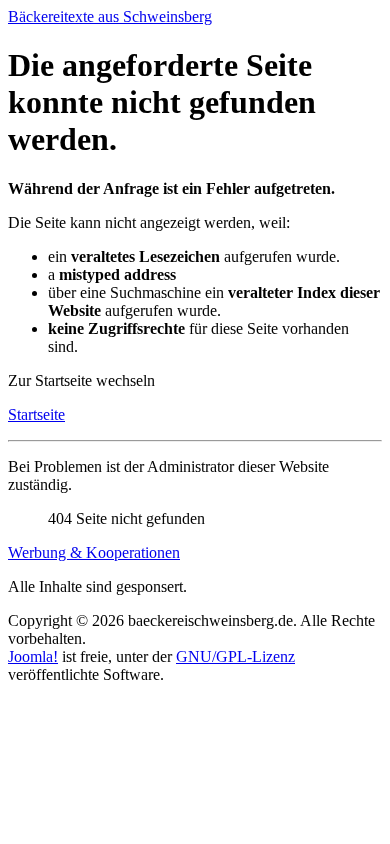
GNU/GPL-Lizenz (235, 656)
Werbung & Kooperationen (94, 552)
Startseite (36, 414)
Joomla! (33, 656)
